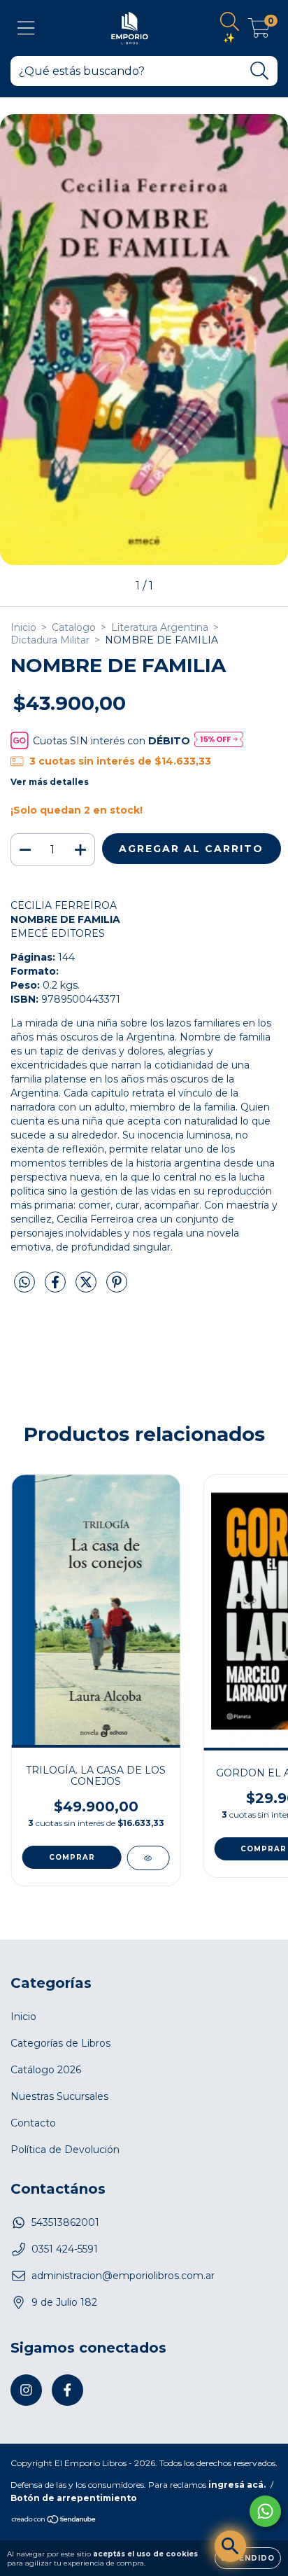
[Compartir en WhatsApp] (24, 1283)
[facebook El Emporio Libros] (67, 2390)
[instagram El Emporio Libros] (26, 2390)
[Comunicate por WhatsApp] (265, 2511)
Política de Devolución (65, 2150)
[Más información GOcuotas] (219, 740)
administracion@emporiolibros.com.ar (123, 2276)
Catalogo (74, 627)
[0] (259, 32)
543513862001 (65, 2222)
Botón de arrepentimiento (74, 2498)
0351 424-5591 (65, 2249)
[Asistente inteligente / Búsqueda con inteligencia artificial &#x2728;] (230, 2546)
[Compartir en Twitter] (87, 1288)
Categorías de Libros (60, 2043)
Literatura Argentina (160, 627)
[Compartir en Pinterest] (117, 1288)
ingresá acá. (237, 2485)
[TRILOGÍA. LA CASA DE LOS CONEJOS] (148, 1858)
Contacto (33, 2123)
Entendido (248, 2558)
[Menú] (26, 28)
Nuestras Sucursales (59, 2096)
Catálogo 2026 (46, 2070)
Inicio (23, 627)
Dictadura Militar (50, 640)
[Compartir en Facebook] (57, 1288)
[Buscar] (260, 71)
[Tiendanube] (54, 2521)
